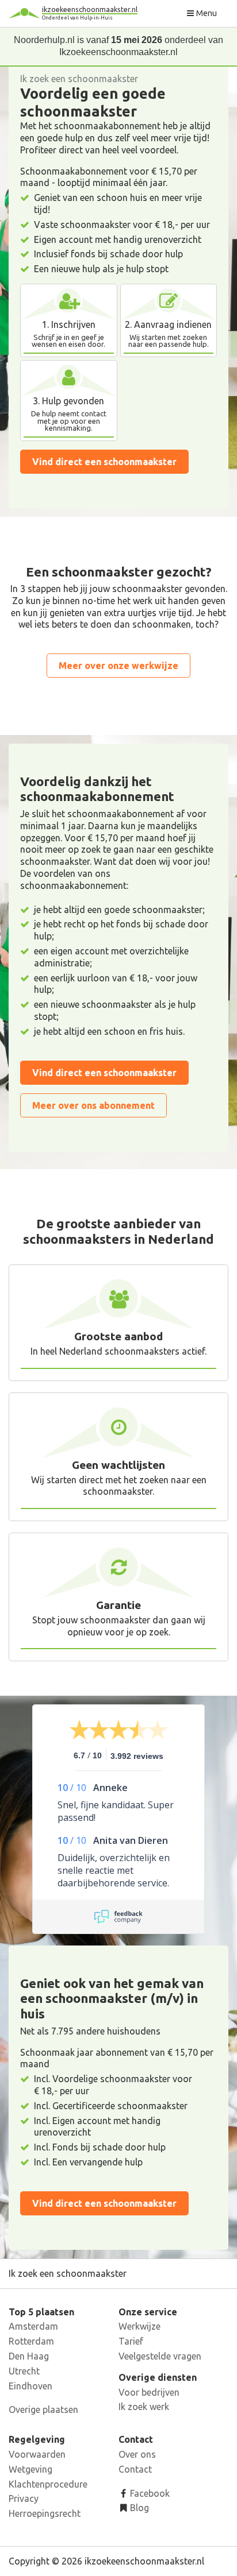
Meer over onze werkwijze (118, 666)
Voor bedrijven (149, 2392)
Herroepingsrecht (45, 2513)
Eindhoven (30, 2386)
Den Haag (29, 2356)
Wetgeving (30, 2469)
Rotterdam (31, 2341)
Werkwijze (139, 2326)
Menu (206, 13)
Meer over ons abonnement (93, 1105)
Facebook (149, 2493)
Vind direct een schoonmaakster (104, 462)
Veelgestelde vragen (160, 2356)
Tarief (131, 2341)
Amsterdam (33, 2326)
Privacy (24, 2498)
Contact (135, 2469)
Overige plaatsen (43, 2409)
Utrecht (24, 2371)
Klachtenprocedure (48, 2484)
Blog (138, 2508)
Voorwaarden (37, 2454)
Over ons (137, 2454)
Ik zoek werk (144, 2407)
